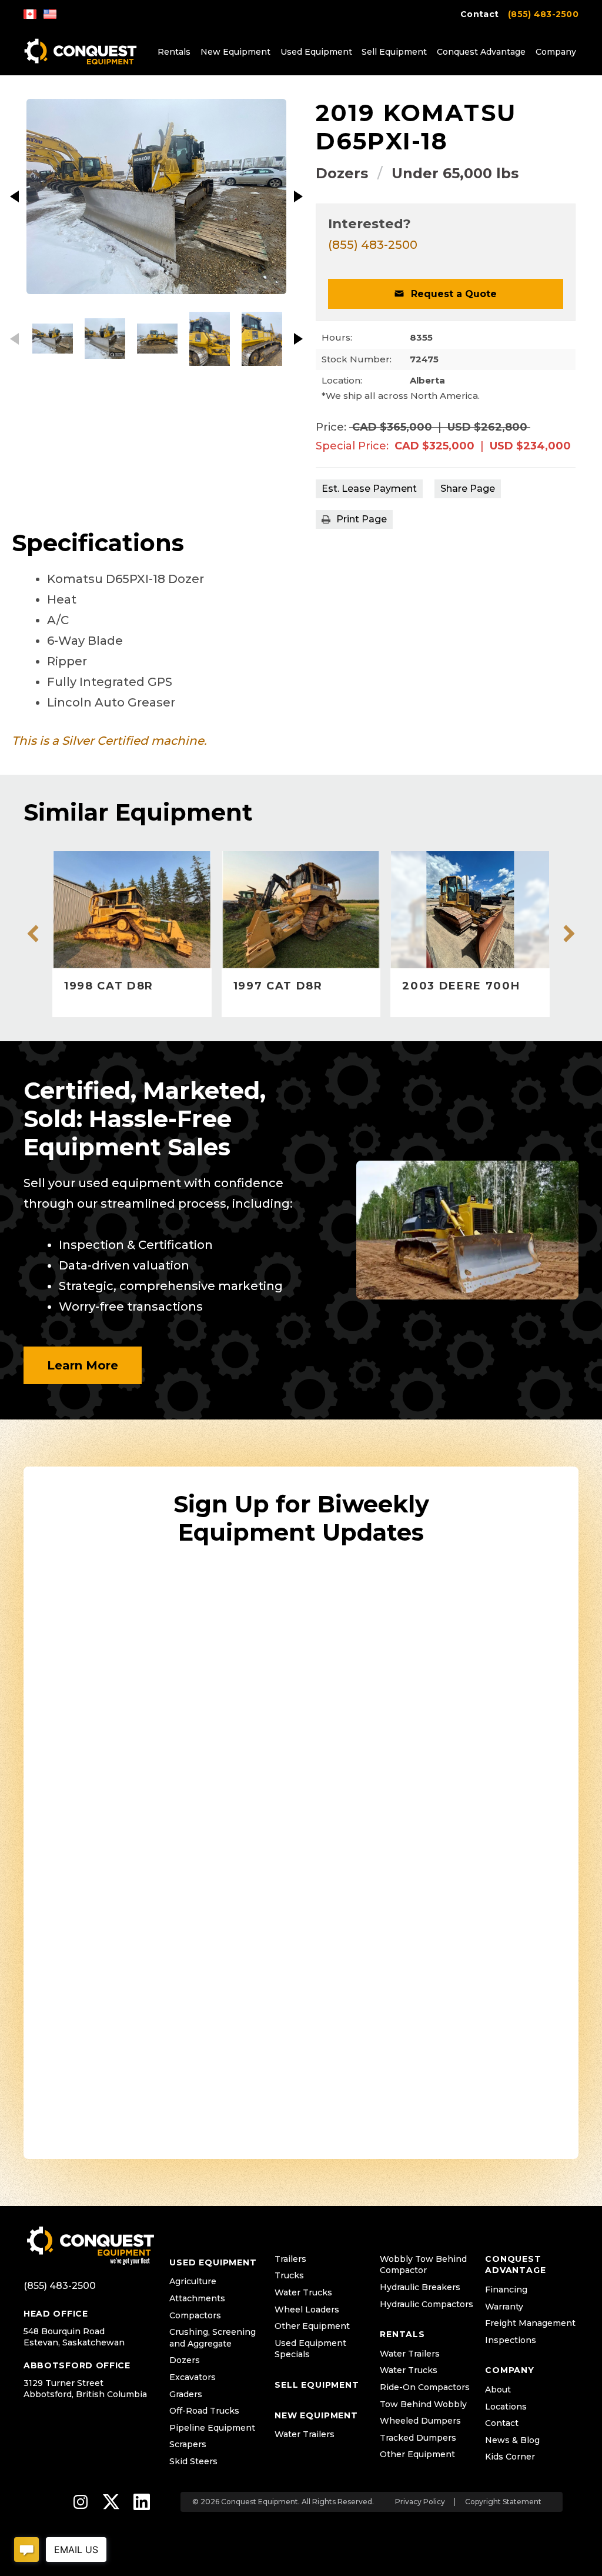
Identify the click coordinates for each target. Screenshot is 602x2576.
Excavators (193, 2377)
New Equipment (235, 52)
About (498, 2390)
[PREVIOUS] (15, 196)
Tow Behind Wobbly (423, 2404)
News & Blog (512, 2440)
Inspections (511, 2340)
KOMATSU (450, 113)
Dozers (342, 173)
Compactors (195, 2315)
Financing (506, 2290)
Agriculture (193, 2281)
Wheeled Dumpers (420, 2421)
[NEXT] (298, 196)
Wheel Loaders (307, 2310)
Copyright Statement (503, 2502)
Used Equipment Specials (310, 2349)
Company (556, 52)
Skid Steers (193, 2461)
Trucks (289, 2275)
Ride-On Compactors (425, 2387)
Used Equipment (316, 52)
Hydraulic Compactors (427, 2304)
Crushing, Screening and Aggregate (213, 2338)
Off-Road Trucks (204, 2411)
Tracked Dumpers (418, 2438)
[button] (446, 294)
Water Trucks (303, 2292)
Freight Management (530, 2323)
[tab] (468, 489)
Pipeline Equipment (212, 2428)
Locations (506, 2407)
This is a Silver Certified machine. (109, 741)
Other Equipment (312, 2326)
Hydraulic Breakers (420, 2287)
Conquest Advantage (481, 52)
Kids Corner (510, 2457)
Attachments (197, 2298)
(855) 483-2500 (543, 14)
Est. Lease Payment (369, 489)
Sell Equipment (394, 52)
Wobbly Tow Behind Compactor (423, 2265)
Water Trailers (305, 2434)
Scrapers (188, 2444)
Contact (479, 14)
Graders (186, 2394)
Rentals (174, 52)
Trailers (290, 2259)
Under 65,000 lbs (455, 173)
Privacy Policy (420, 2502)
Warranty (504, 2307)
